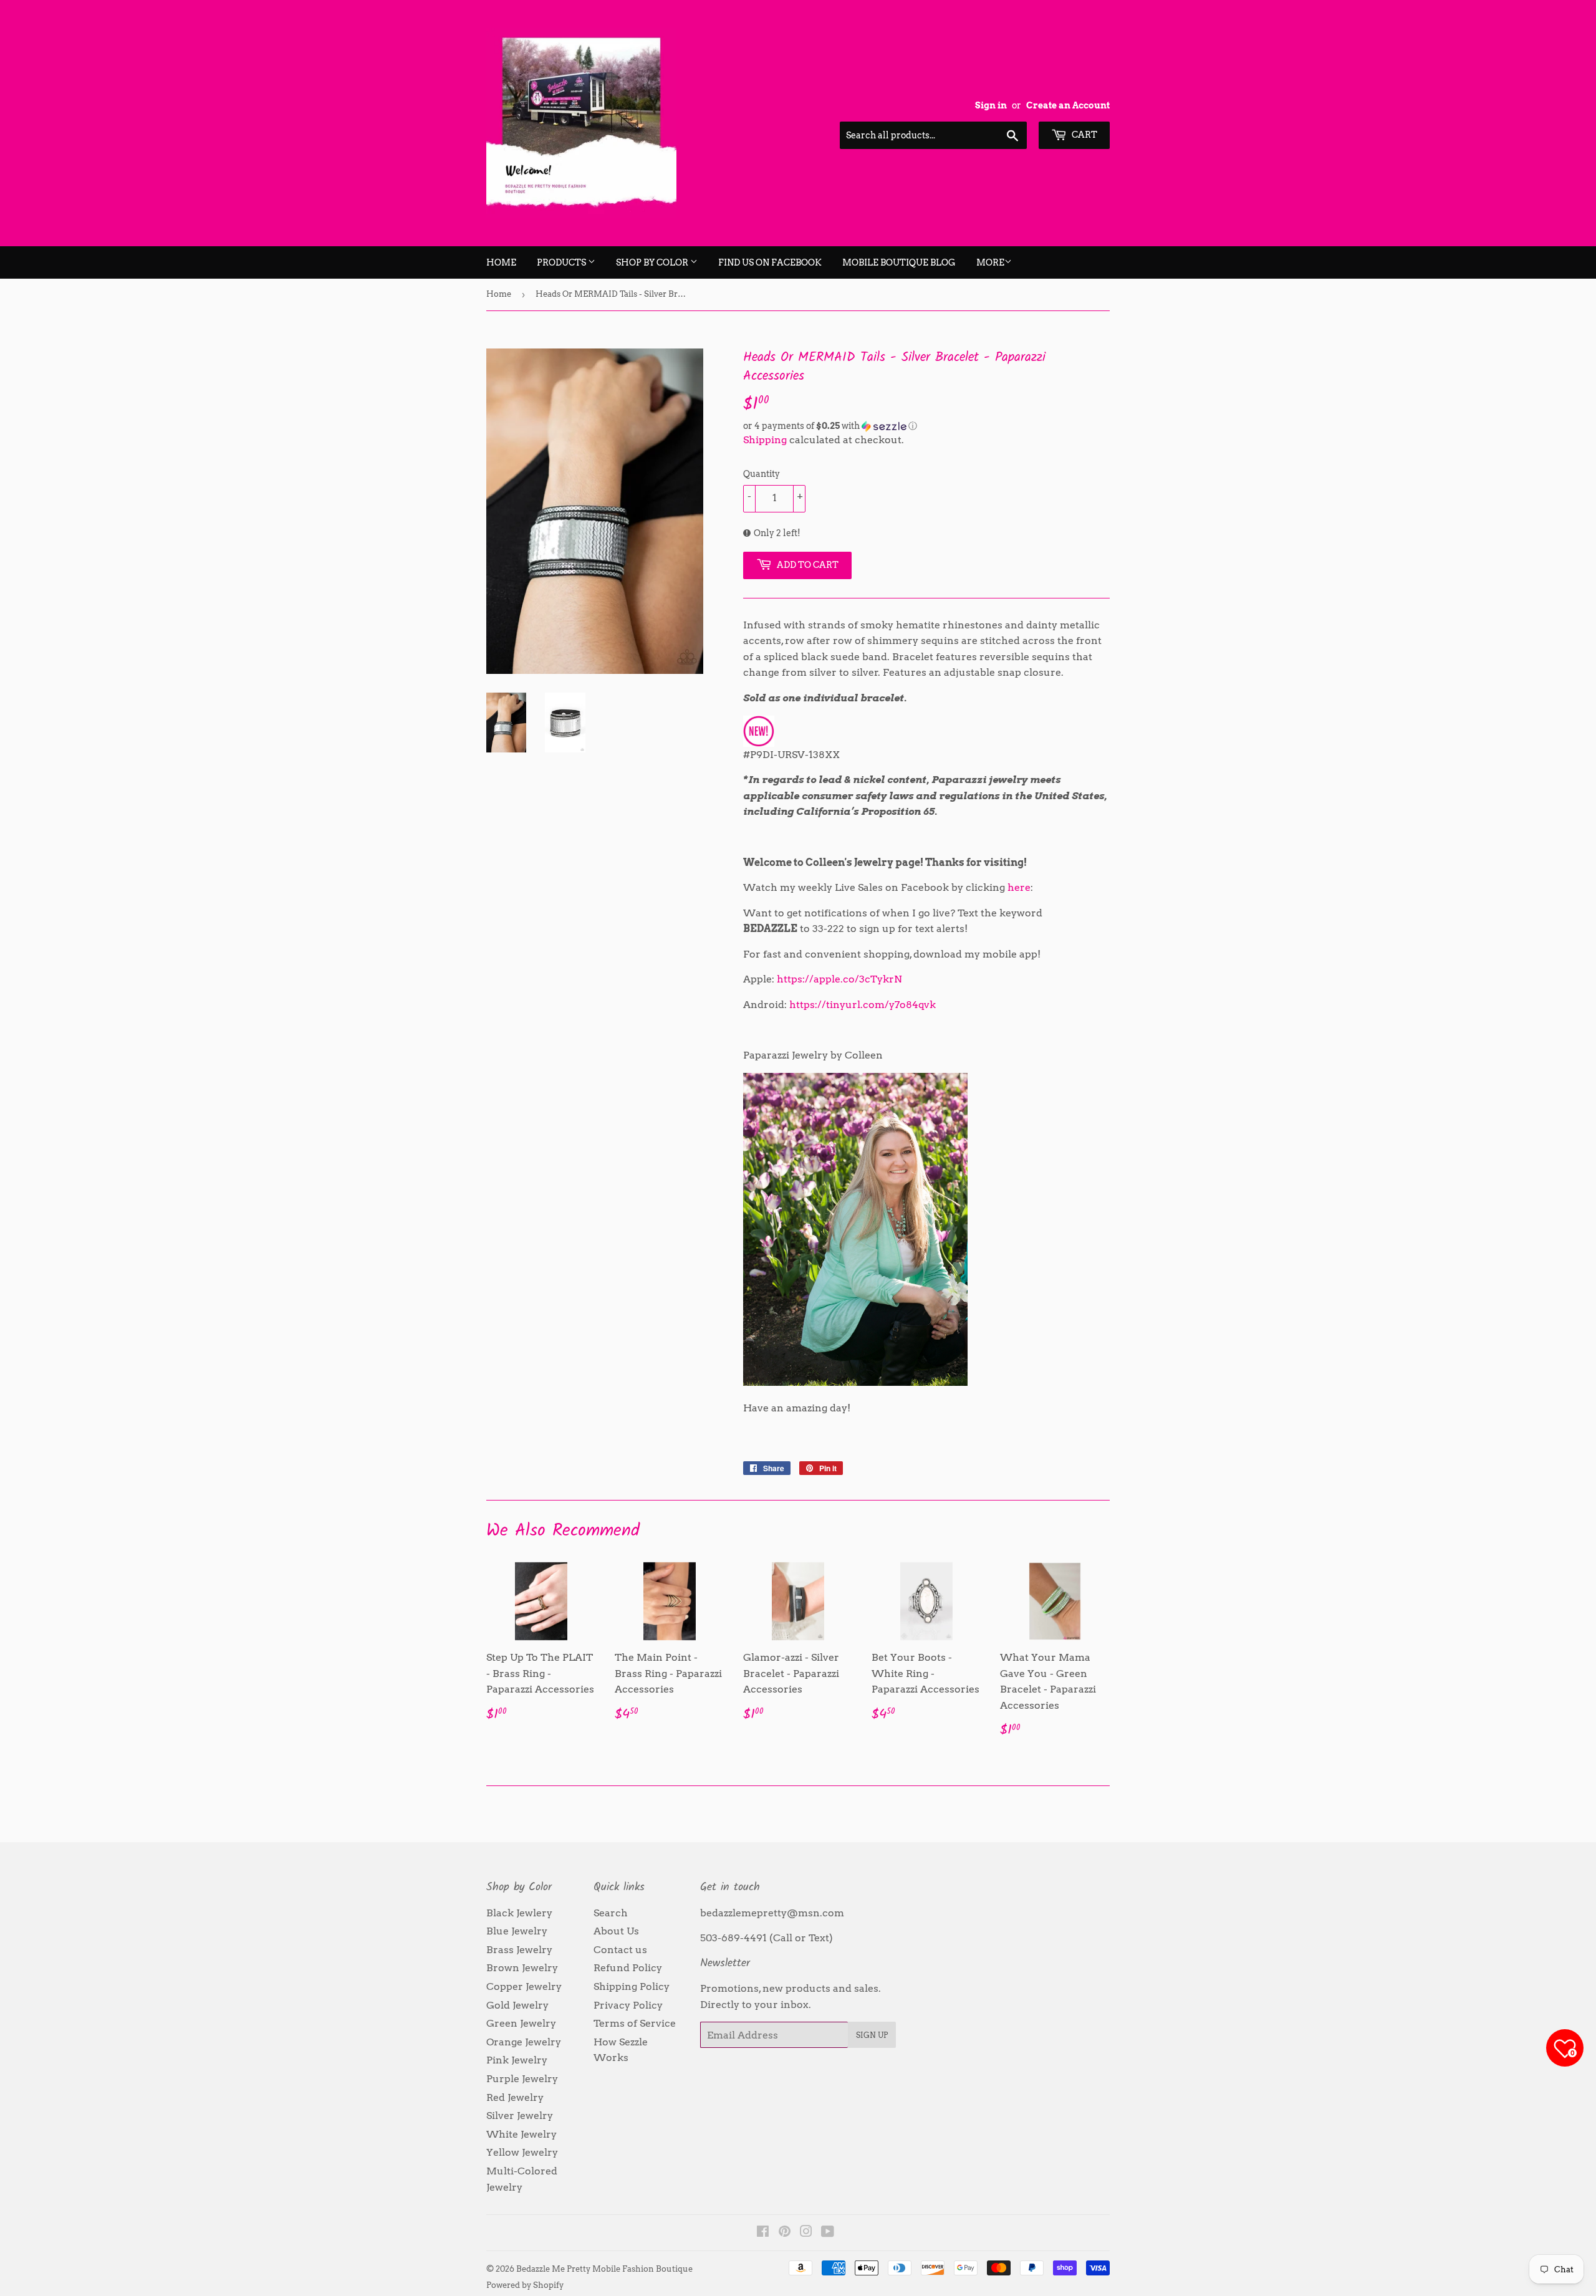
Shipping (765, 440)
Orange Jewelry (524, 2042)
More (990, 262)
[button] (926, 426)
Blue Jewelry (517, 1931)
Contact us (620, 1950)
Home (501, 262)
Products (562, 262)
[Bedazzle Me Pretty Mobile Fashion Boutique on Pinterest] (785, 2233)
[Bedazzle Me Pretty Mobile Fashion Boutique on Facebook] (763, 2233)
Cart (1084, 135)
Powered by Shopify (525, 2285)
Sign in (991, 105)
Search (611, 1913)
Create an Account (1068, 105)
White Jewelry (522, 2134)
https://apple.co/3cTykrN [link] (839, 979)
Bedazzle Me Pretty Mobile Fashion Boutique (604, 2269)
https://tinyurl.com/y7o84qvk (863, 1005)
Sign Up (872, 2035)
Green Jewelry (521, 2023)
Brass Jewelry (519, 1950)
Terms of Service (635, 2023)
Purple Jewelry (522, 2079)
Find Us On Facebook (770, 262)
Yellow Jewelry (522, 2152)
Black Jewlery (519, 1913)
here (1019, 887)
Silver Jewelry (520, 2116)
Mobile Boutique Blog (899, 262)
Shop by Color (653, 262)
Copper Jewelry (524, 1986)
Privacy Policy (628, 2005)
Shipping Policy (632, 1986)
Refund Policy (628, 1968)
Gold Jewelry (517, 2005)
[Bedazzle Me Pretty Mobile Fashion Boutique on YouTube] (828, 2233)
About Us (616, 1931)
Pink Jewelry (517, 2060)
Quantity (762, 474)
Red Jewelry (515, 2097)
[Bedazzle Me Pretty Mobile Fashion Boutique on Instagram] (806, 2233)
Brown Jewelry (522, 1968)
